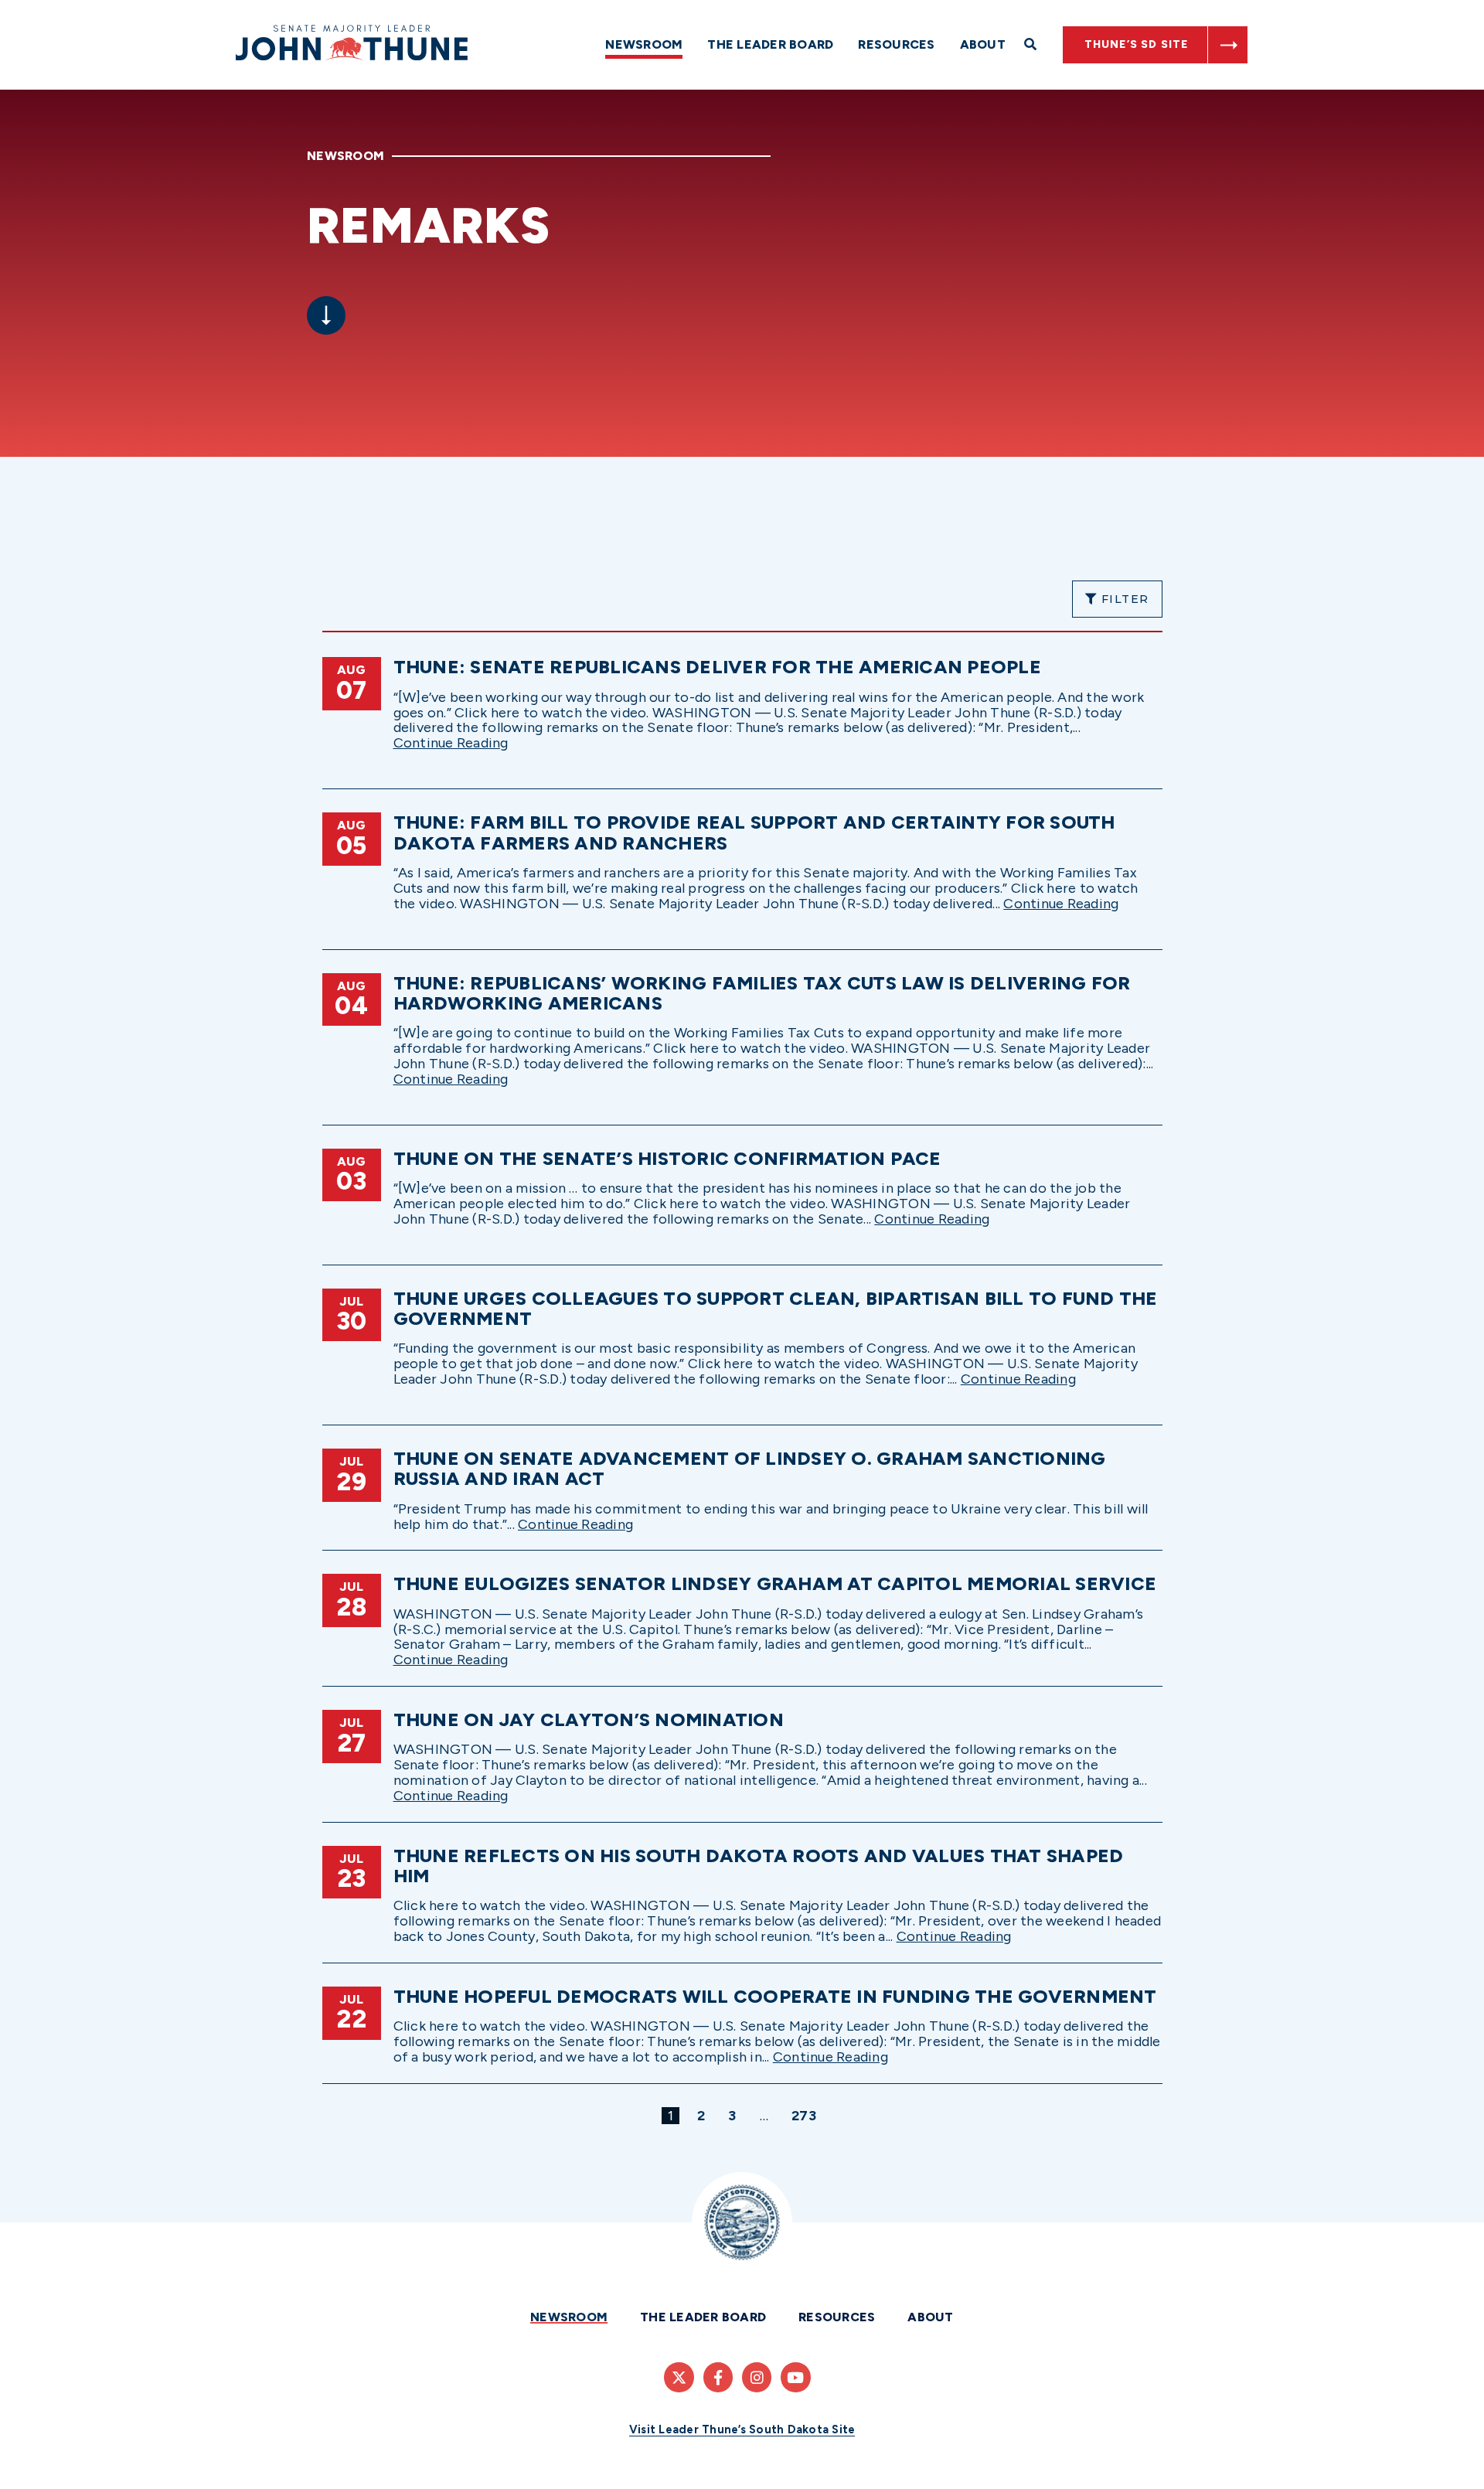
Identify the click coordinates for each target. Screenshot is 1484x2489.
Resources (896, 44)
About (983, 44)
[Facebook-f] (718, 2377)
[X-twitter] (679, 2377)
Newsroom (644, 44)
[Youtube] (795, 2377)
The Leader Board (770, 44)
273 (807, 2116)
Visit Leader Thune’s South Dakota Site (742, 2429)
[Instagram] (757, 2377)
